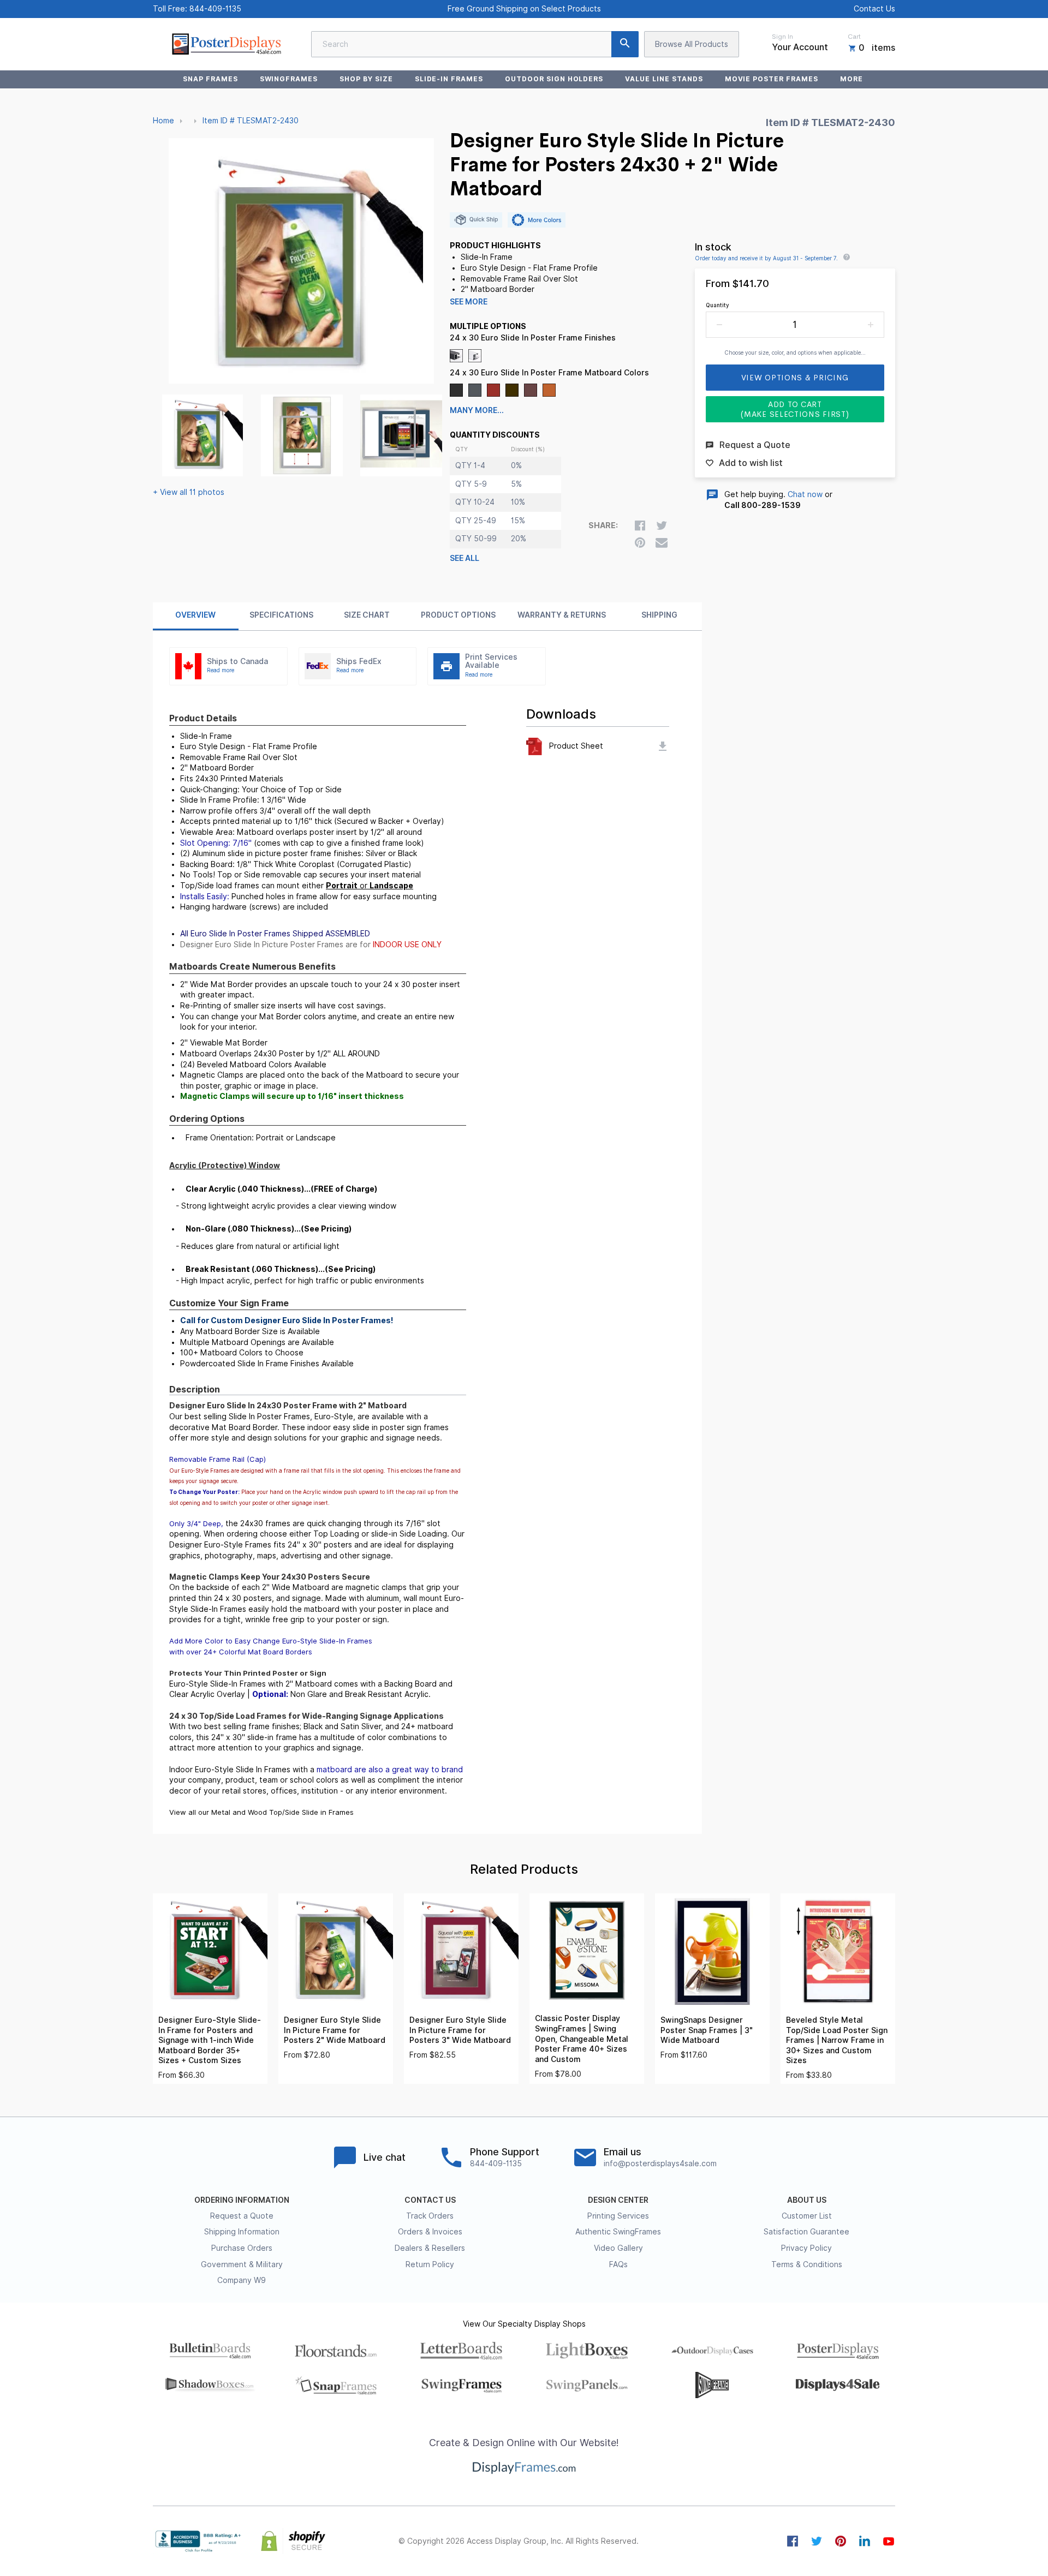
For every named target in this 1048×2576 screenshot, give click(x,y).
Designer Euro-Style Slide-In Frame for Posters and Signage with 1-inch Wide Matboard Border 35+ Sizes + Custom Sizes (210, 2040)
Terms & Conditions (807, 2264)
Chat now (805, 494)
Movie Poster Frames (772, 79)
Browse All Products (692, 44)
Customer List (807, 2216)
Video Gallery (618, 2248)
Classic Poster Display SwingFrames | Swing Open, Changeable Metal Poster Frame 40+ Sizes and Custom (582, 2039)
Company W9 (242, 2280)
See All (465, 558)
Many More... (477, 410)
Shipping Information (242, 2232)
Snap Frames (210, 79)
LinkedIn (865, 2541)
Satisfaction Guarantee (806, 2232)
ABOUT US (807, 2200)
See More (469, 302)
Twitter (817, 2541)
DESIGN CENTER (618, 2200)
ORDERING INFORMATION (242, 2200)
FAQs (618, 2264)
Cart (854, 37)
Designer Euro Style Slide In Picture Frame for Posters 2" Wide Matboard (335, 2030)
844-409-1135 (215, 9)
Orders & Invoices (430, 2232)
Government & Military (242, 2264)
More (851, 79)
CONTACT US (430, 2200)
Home (163, 121)
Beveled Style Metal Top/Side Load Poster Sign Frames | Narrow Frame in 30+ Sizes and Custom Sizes (837, 2040)
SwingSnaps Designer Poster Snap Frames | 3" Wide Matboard (707, 2030)
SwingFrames (289, 79)
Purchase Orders (242, 2248)
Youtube (889, 2541)
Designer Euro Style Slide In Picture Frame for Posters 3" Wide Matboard (460, 2030)
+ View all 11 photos (189, 492)
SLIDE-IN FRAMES (449, 79)
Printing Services (618, 2216)
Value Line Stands (664, 79)
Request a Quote (242, 2216)
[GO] (625, 44)
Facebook (793, 2541)
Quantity (717, 305)
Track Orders (430, 2216)
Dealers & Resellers (430, 2248)
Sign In (782, 37)
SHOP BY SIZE (366, 79)
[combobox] (475, 44)
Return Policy (430, 2264)
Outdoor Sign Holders (554, 79)
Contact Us (874, 9)
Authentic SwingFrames (618, 2232)
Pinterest (841, 2541)
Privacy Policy (806, 2248)
